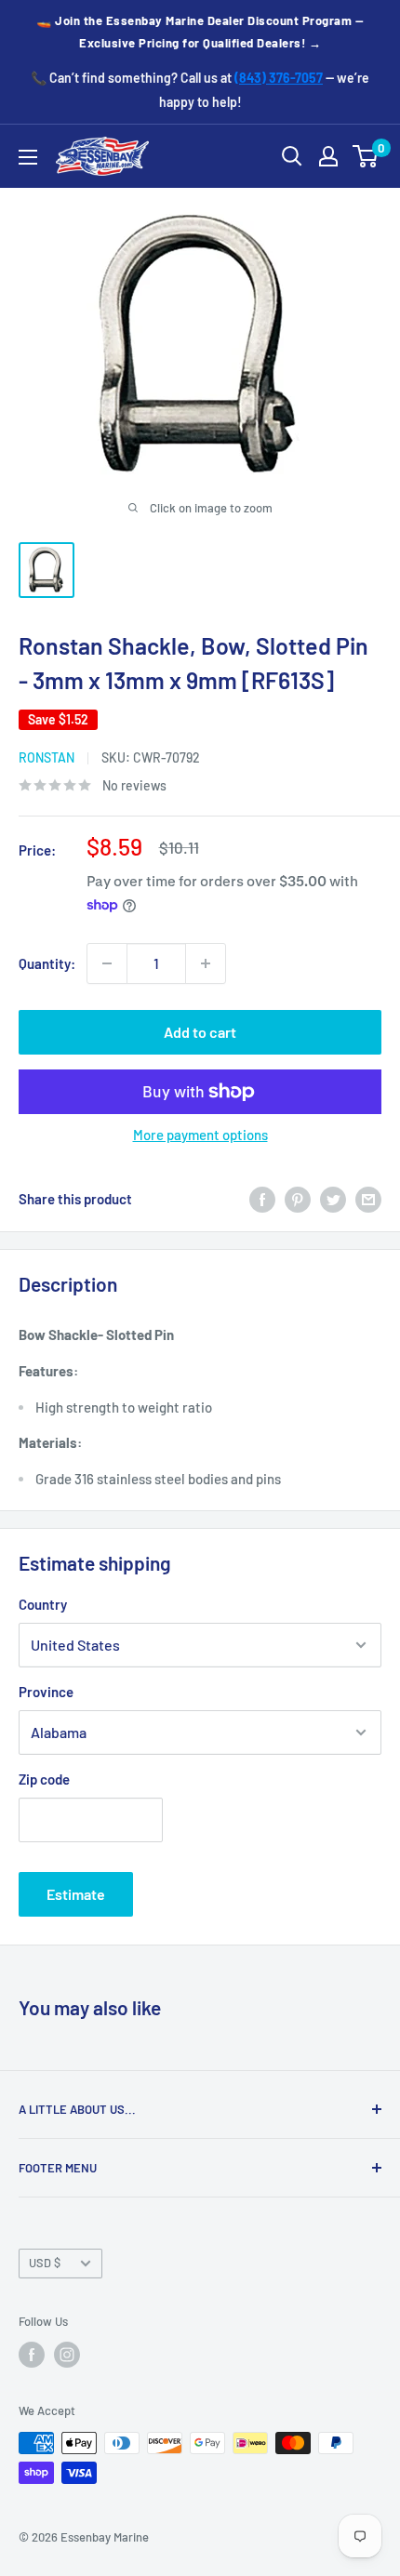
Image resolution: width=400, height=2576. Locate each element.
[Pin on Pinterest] (298, 1199)
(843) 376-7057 (279, 78)
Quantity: (47, 963)
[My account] (328, 156)
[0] (366, 156)
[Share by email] (368, 1199)
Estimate (76, 1894)
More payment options (200, 1135)
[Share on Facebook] (262, 1199)
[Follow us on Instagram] (67, 2355)
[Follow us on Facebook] (32, 2355)
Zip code (44, 1779)
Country (43, 1604)
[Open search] (292, 156)
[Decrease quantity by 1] (107, 963)
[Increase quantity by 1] (206, 963)
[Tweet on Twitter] (333, 1199)
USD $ (45, 2263)
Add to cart (200, 1032)
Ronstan (47, 757)
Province (46, 1692)
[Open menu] (28, 157)
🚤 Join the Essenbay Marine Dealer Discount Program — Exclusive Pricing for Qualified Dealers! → (200, 32)
